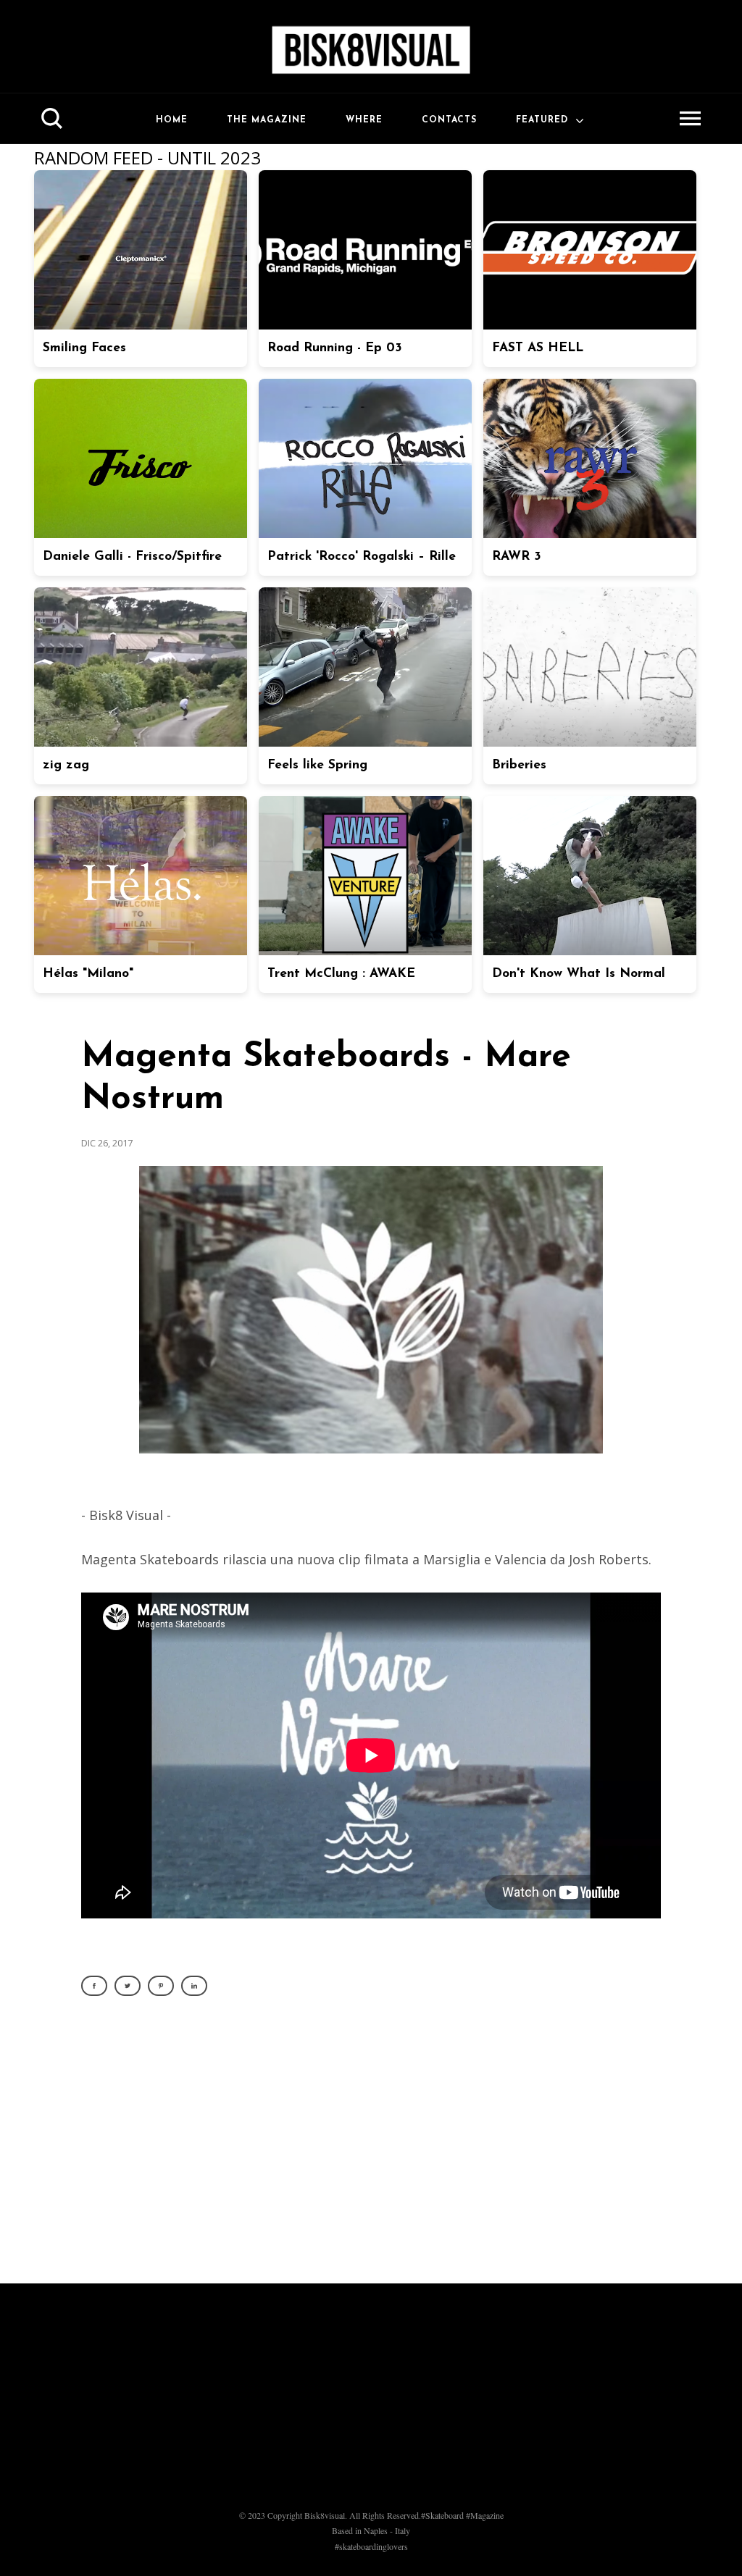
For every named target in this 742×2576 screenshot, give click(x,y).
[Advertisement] (371, 2148)
